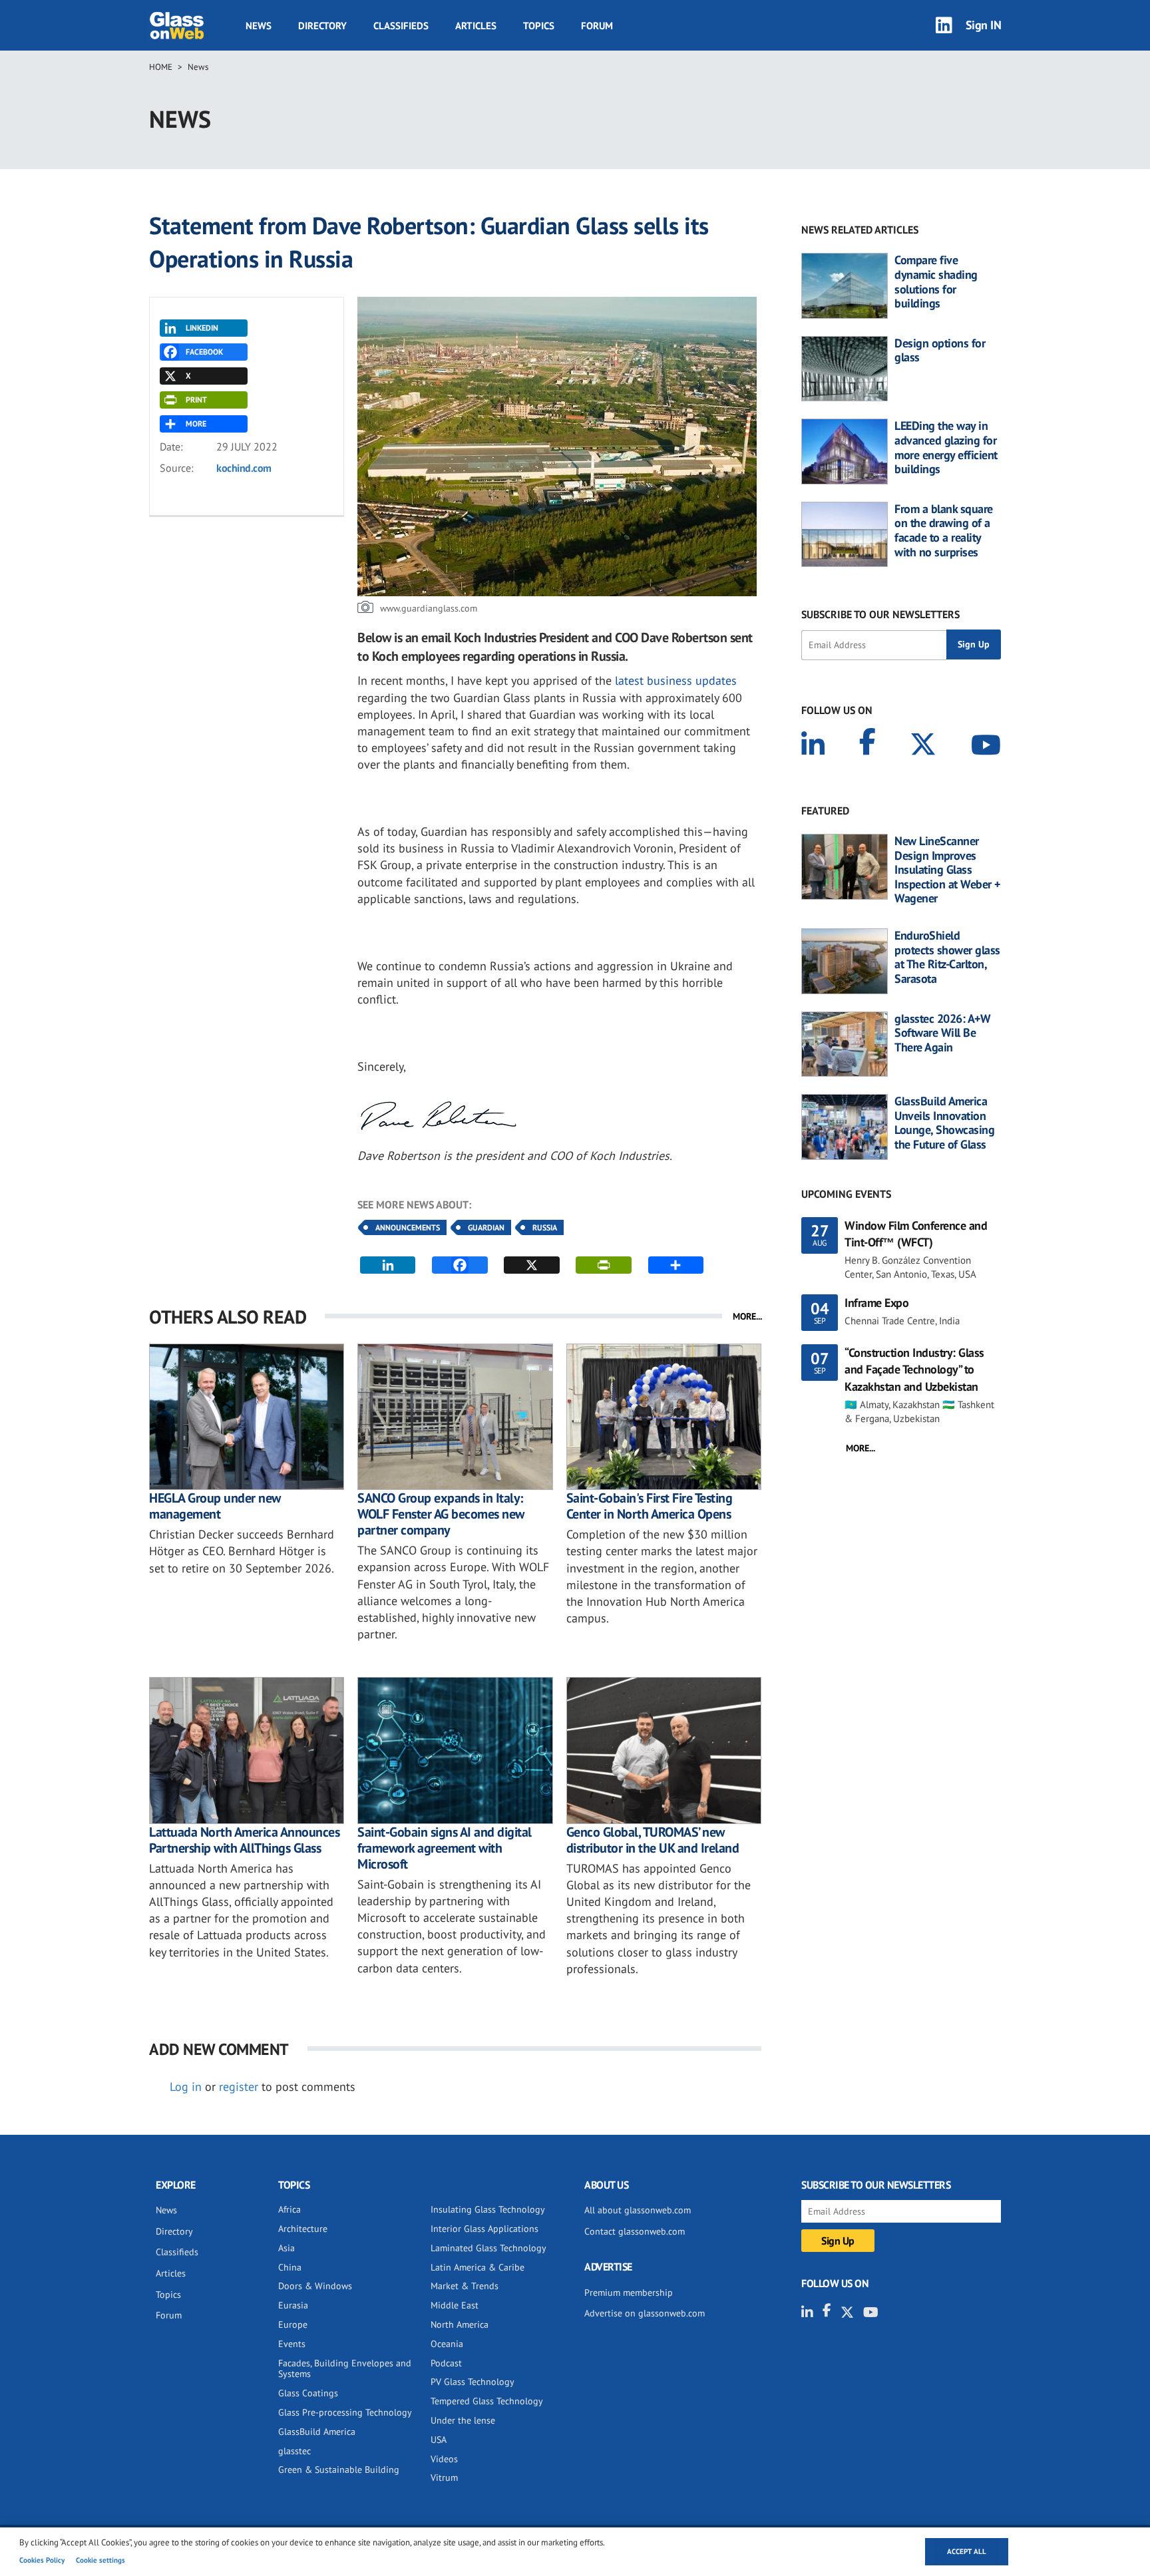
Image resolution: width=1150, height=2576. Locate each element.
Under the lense (463, 2420)
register (239, 2087)
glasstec (294, 2451)
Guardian (486, 1227)
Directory (322, 26)
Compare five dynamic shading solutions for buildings (936, 281)
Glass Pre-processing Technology (345, 2412)
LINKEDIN (202, 328)
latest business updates (676, 680)
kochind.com (244, 468)
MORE (196, 424)
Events (292, 2344)
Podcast (446, 2363)
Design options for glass (940, 350)
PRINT (196, 400)
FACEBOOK (204, 352)
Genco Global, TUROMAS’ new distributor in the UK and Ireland (653, 1840)
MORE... (747, 1316)
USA (439, 2440)
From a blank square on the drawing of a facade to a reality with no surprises (944, 530)
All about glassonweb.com (638, 2210)
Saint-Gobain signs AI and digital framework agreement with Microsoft (445, 1848)
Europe (293, 2324)
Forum (597, 26)
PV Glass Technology (473, 2382)
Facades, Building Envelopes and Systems (345, 2369)
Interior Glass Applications (484, 2229)
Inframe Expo (876, 1303)
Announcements (408, 1227)
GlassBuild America (317, 2432)
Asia (287, 2248)
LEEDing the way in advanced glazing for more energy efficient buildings (946, 447)
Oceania (447, 2344)
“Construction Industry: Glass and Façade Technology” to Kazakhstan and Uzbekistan (914, 1369)
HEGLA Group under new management (215, 1506)
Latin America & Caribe (478, 2267)
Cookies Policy (42, 2560)
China (290, 2267)
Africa (289, 2209)
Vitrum (444, 2478)
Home (161, 67)
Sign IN (984, 25)
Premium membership (629, 2293)
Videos (444, 2459)
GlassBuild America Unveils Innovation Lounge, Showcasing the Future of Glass (944, 1123)
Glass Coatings (308, 2393)
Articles (476, 26)
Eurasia (293, 2305)
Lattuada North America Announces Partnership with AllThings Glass (244, 1840)
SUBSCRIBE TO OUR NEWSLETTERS (880, 614)
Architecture (303, 2229)
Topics (539, 26)
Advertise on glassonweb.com (645, 2313)
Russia (545, 1227)
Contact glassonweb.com (635, 2231)
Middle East (455, 2305)
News (259, 26)
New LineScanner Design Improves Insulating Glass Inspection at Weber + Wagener (947, 870)
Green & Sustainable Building (339, 2470)
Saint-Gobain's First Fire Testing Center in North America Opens (650, 1506)
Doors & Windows (315, 2286)
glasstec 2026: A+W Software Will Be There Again (942, 1033)
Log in (186, 2087)
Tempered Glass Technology (487, 2401)
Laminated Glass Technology (488, 2248)
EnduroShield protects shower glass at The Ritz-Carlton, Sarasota (947, 957)
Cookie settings (100, 2560)
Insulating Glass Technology (488, 2209)
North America (460, 2324)
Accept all (967, 2551)
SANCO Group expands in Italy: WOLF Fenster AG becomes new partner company (441, 1514)
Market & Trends (465, 2286)
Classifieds (401, 26)
